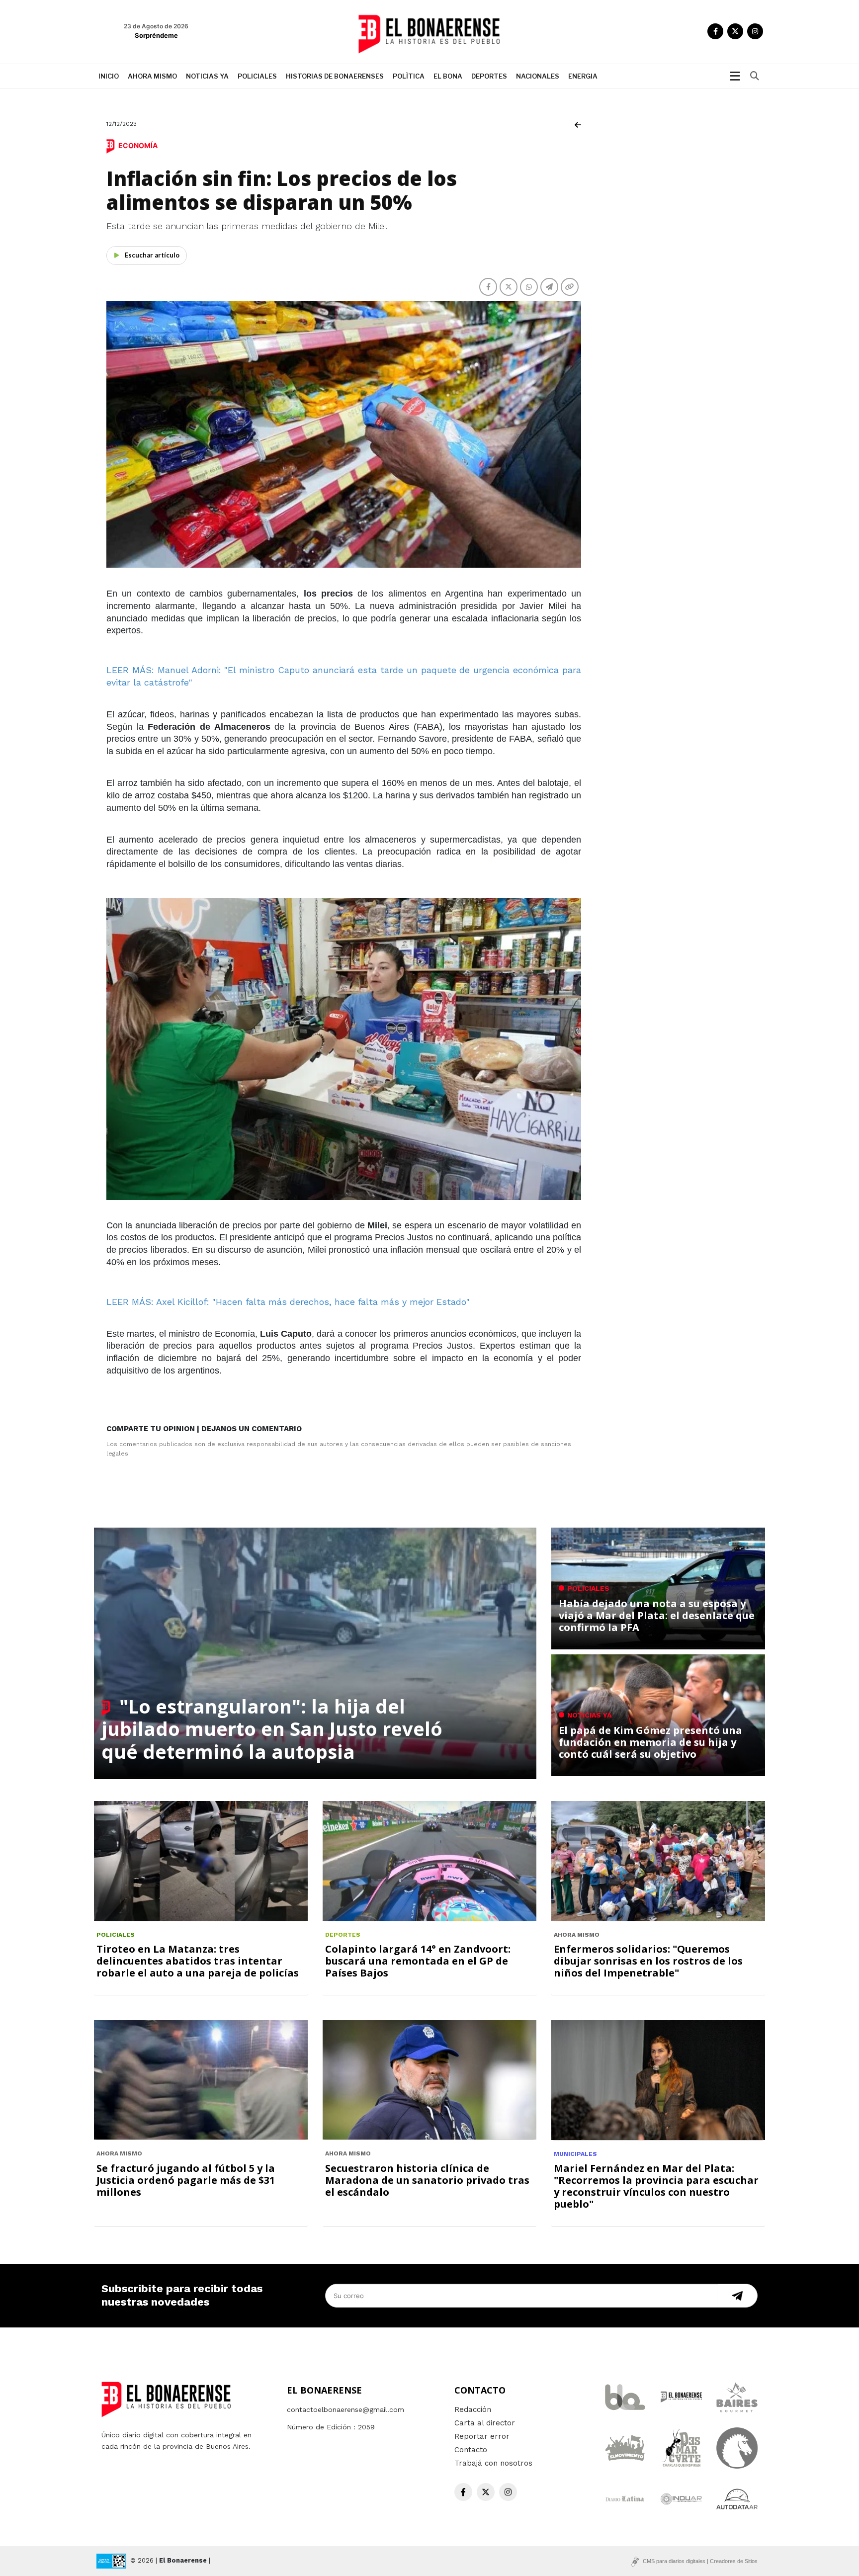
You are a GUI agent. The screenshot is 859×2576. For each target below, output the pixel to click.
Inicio (109, 76)
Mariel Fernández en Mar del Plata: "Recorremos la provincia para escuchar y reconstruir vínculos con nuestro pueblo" (656, 2186)
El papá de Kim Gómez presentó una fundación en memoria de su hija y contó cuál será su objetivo (650, 1742)
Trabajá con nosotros (493, 2463)
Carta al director (485, 2423)
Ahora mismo (152, 76)
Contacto (471, 2450)
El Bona (448, 76)
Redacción (473, 2409)
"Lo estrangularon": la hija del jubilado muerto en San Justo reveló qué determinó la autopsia (272, 1729)
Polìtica (409, 76)
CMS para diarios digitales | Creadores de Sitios (700, 2561)
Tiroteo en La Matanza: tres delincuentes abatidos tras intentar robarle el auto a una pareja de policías (198, 1961)
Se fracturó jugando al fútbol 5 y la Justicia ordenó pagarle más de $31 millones (186, 2180)
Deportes (489, 76)
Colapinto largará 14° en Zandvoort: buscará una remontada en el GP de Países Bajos (418, 1961)
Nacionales (538, 76)
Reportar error (482, 2436)
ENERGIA (583, 76)
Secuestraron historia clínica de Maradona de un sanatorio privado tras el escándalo (427, 2180)
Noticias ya (207, 76)
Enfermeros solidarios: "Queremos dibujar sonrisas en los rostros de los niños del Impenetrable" (648, 1961)
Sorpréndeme (156, 35)
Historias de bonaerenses (335, 76)
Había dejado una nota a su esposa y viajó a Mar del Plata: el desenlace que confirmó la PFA (657, 1615)
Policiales (257, 76)
